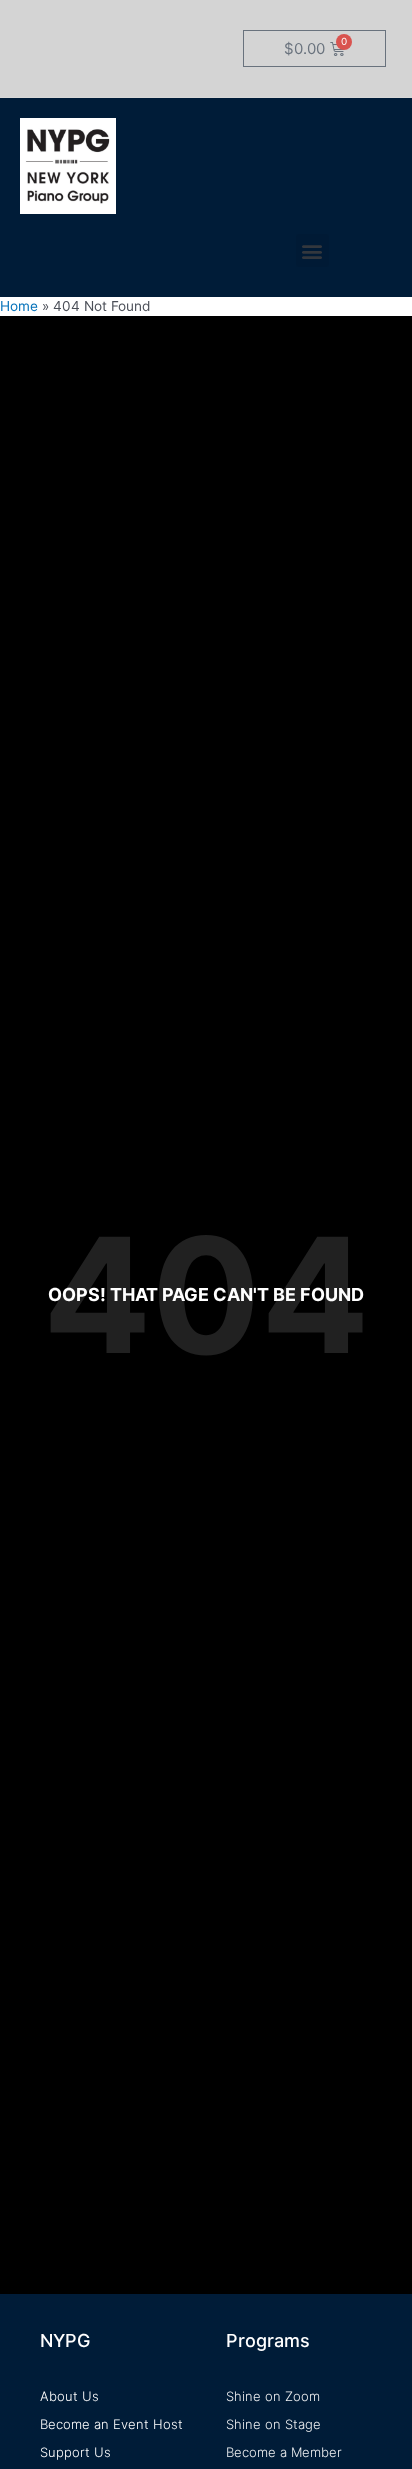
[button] (312, 250)
